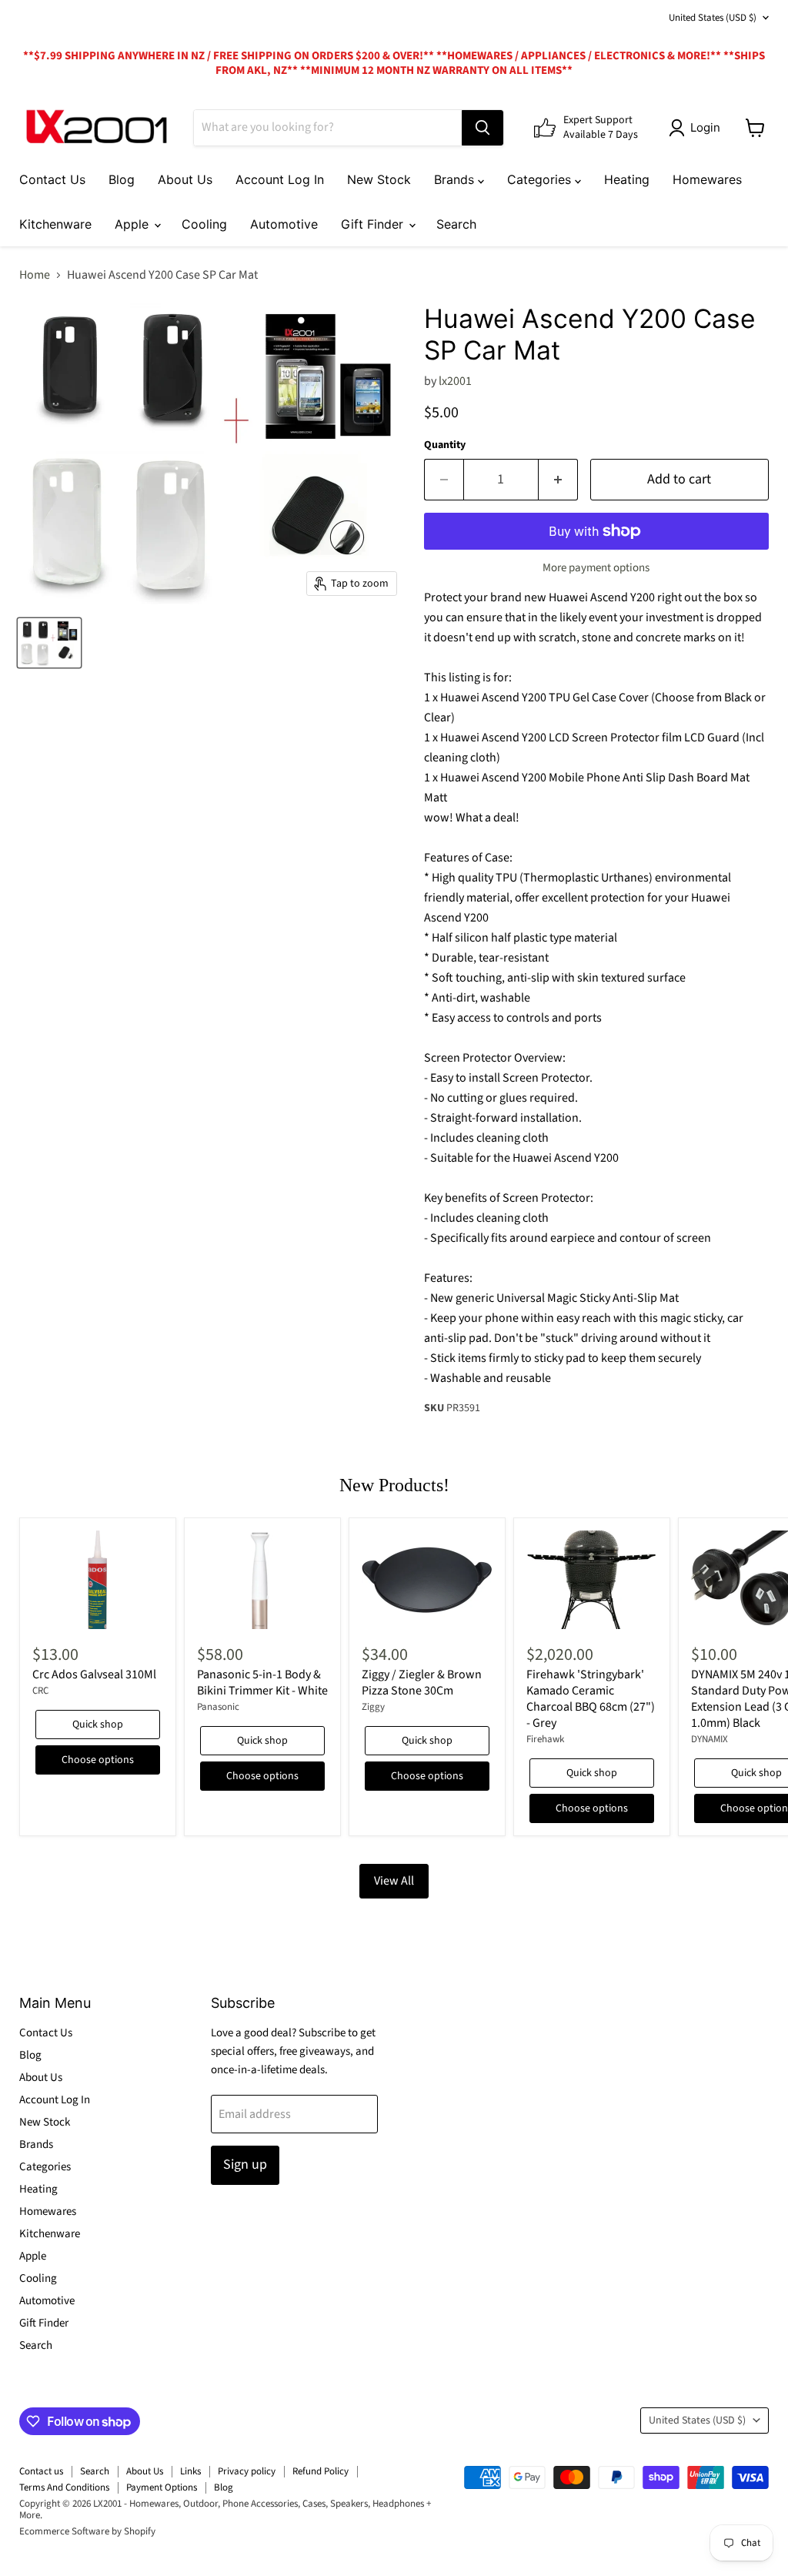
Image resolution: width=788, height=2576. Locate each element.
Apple (134, 224)
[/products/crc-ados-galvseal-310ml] (98, 1580)
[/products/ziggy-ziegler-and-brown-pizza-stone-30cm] (427, 1580)
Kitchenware (55, 224)
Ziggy (373, 1707)
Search (456, 224)
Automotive (284, 224)
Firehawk (545, 1739)
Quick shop (98, 1725)
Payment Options (162, 2487)
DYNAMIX (710, 1739)
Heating (627, 179)
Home (35, 275)
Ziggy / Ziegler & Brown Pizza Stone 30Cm (422, 1683)
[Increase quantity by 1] (558, 480)
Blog (122, 179)
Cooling (204, 224)
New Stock (379, 179)
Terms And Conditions (64, 2487)
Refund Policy (321, 2471)
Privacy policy (247, 2471)
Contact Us (52, 179)
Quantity (445, 445)
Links (190, 2471)
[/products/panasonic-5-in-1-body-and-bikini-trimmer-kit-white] (262, 1580)
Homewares (707, 179)
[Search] (482, 128)
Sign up (245, 2165)
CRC (40, 1691)
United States (713, 18)
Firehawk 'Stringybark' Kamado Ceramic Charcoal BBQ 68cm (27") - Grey (591, 1699)
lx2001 (455, 381)
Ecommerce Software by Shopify (87, 2531)
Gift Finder (374, 224)
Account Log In (280, 179)
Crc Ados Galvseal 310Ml (94, 1674)
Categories (541, 179)
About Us (185, 179)
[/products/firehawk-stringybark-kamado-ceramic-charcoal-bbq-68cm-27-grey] (592, 1580)
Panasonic (218, 1707)
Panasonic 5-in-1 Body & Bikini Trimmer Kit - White (262, 1683)
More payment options (596, 568)
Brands (456, 179)
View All (394, 1881)
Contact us (41, 2471)
